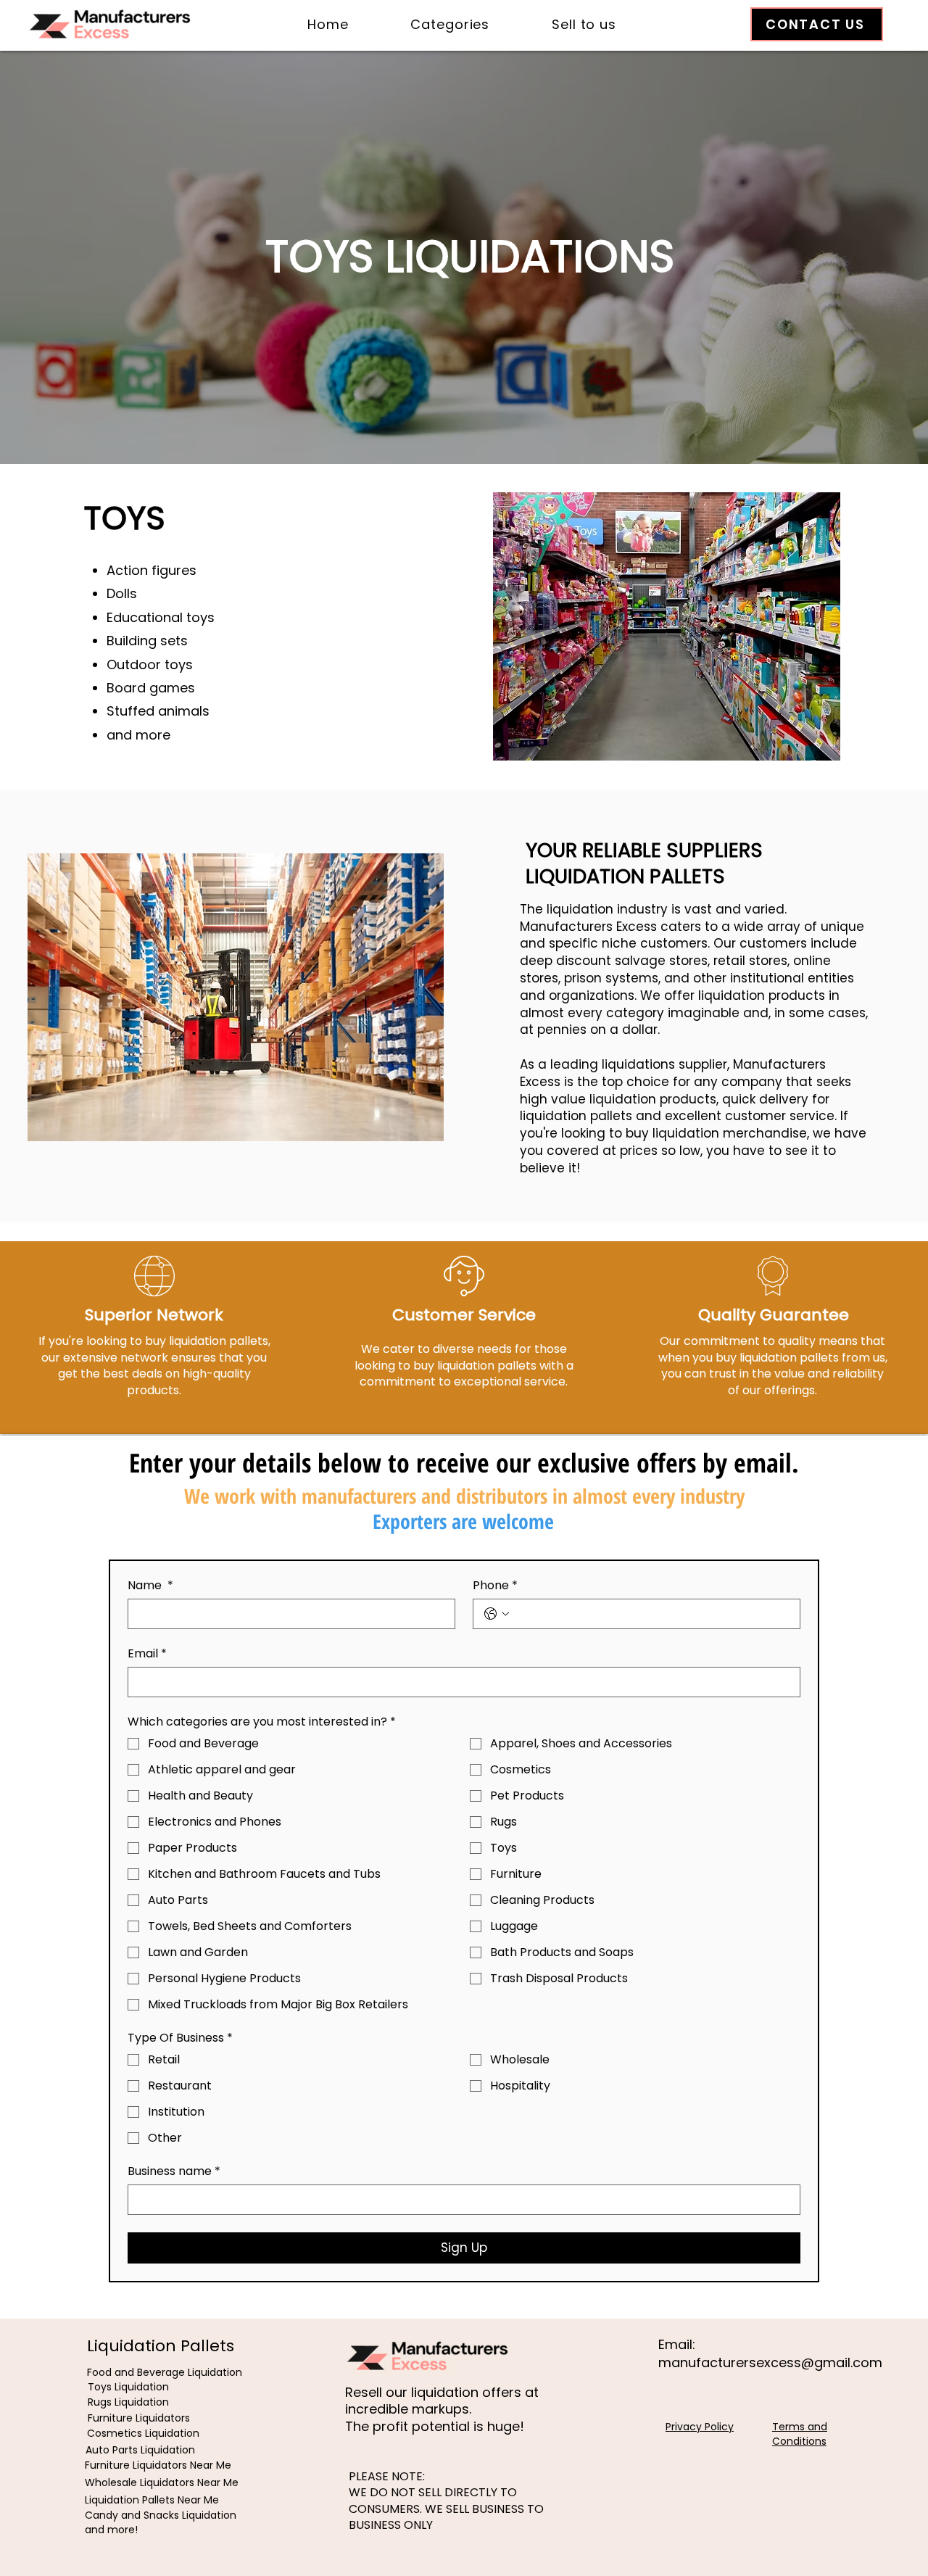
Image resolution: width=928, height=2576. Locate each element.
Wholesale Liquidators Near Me (162, 2482)
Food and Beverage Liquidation (165, 2372)
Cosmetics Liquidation (143, 2433)
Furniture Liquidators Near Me (158, 2465)
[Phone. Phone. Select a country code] (497, 1614)
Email (147, 1654)
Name (150, 1586)
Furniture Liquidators (139, 2418)
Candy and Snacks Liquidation (161, 2515)
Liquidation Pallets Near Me (152, 2500)
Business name (174, 2171)
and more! (111, 2530)
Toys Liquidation (128, 2387)
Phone (495, 1586)
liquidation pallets (576, 1116)
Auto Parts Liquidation (140, 2450)
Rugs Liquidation (128, 2402)
